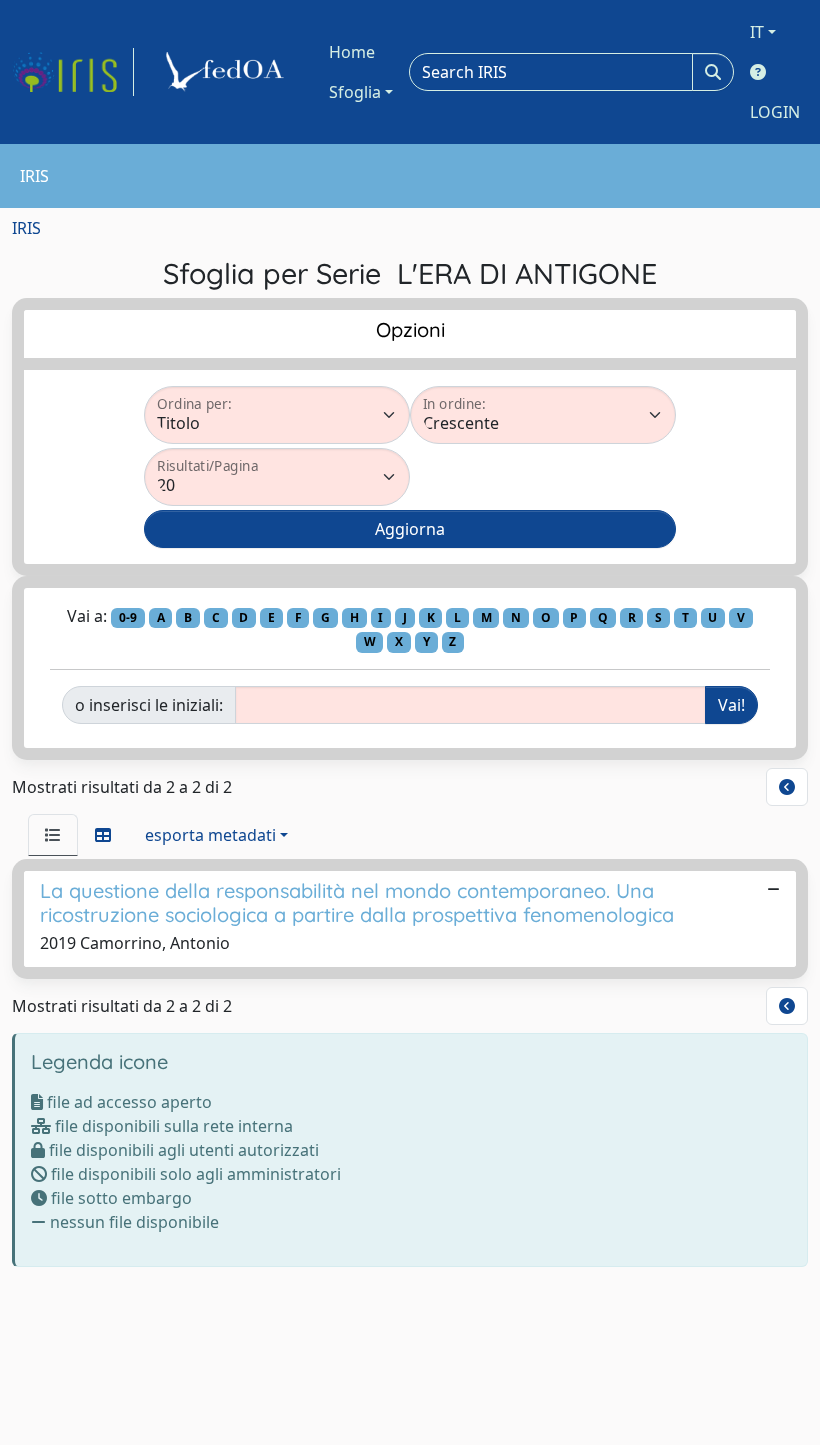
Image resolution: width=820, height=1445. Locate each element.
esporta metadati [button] (210, 835)
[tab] (53, 835)
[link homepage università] (228, 72)
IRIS (26, 228)
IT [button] (757, 32)
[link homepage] (73, 72)
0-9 (128, 617)
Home (352, 52)
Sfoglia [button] (355, 92)
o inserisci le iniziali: (149, 705)
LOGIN (775, 112)
